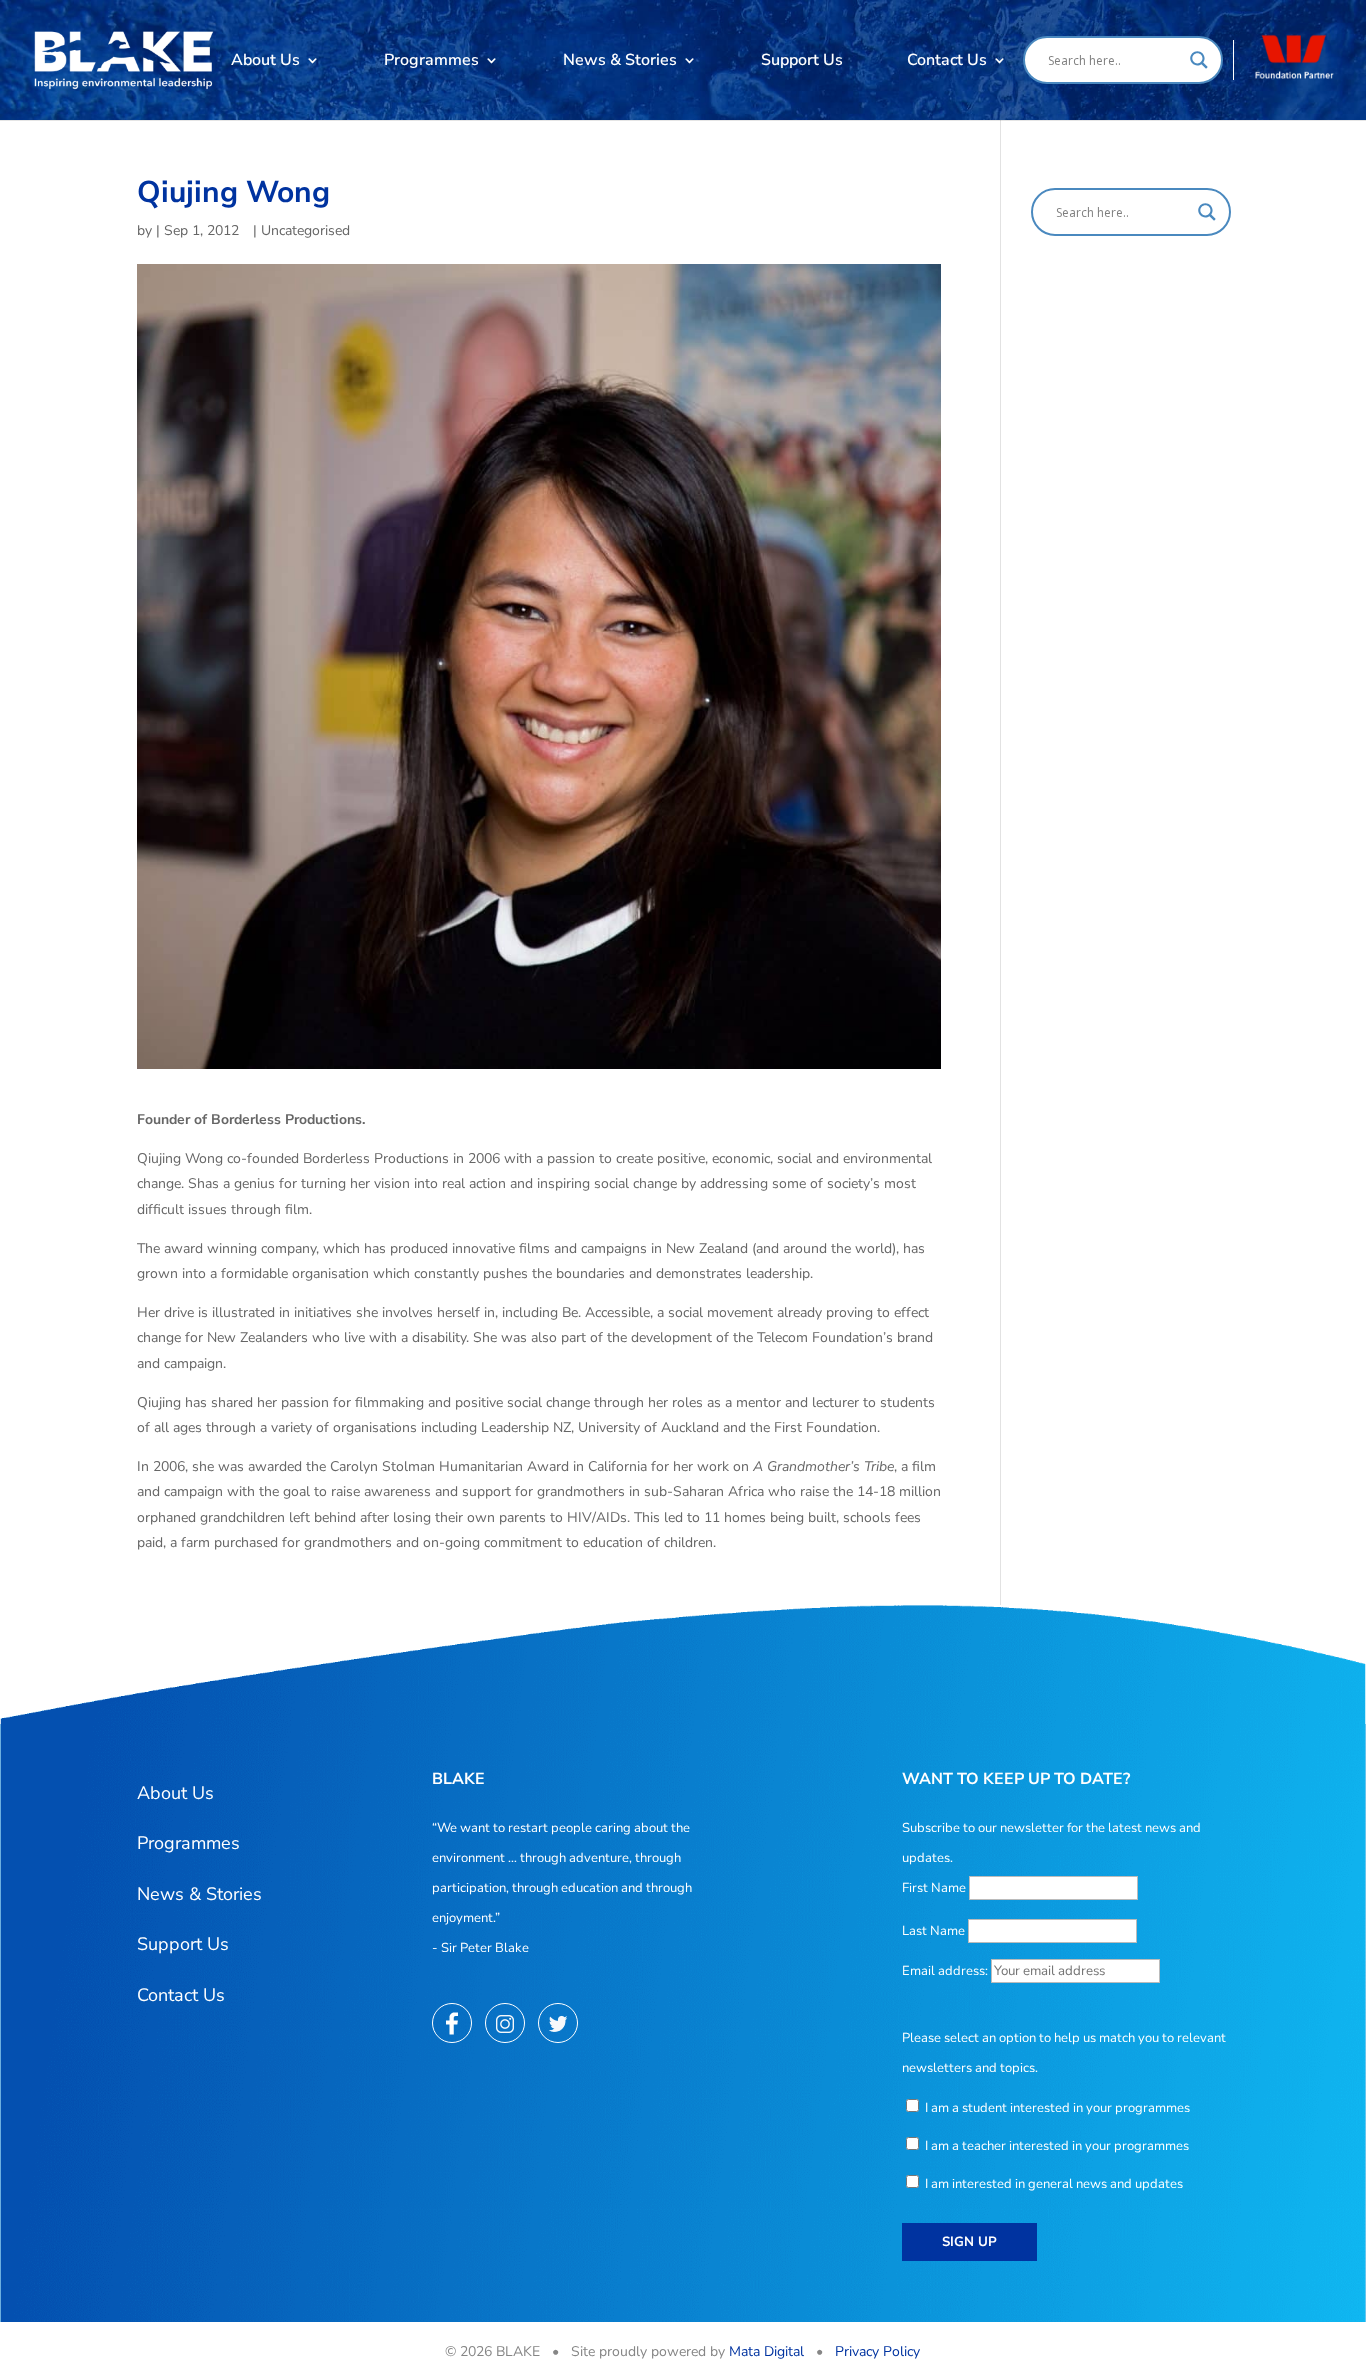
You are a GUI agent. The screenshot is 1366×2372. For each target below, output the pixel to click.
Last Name (933, 1931)
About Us (265, 60)
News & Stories (620, 60)
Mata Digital (766, 2351)
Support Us (802, 60)
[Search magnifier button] (1199, 60)
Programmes (431, 60)
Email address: (946, 1971)
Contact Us (947, 60)
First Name (934, 1888)
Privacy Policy (877, 2351)
